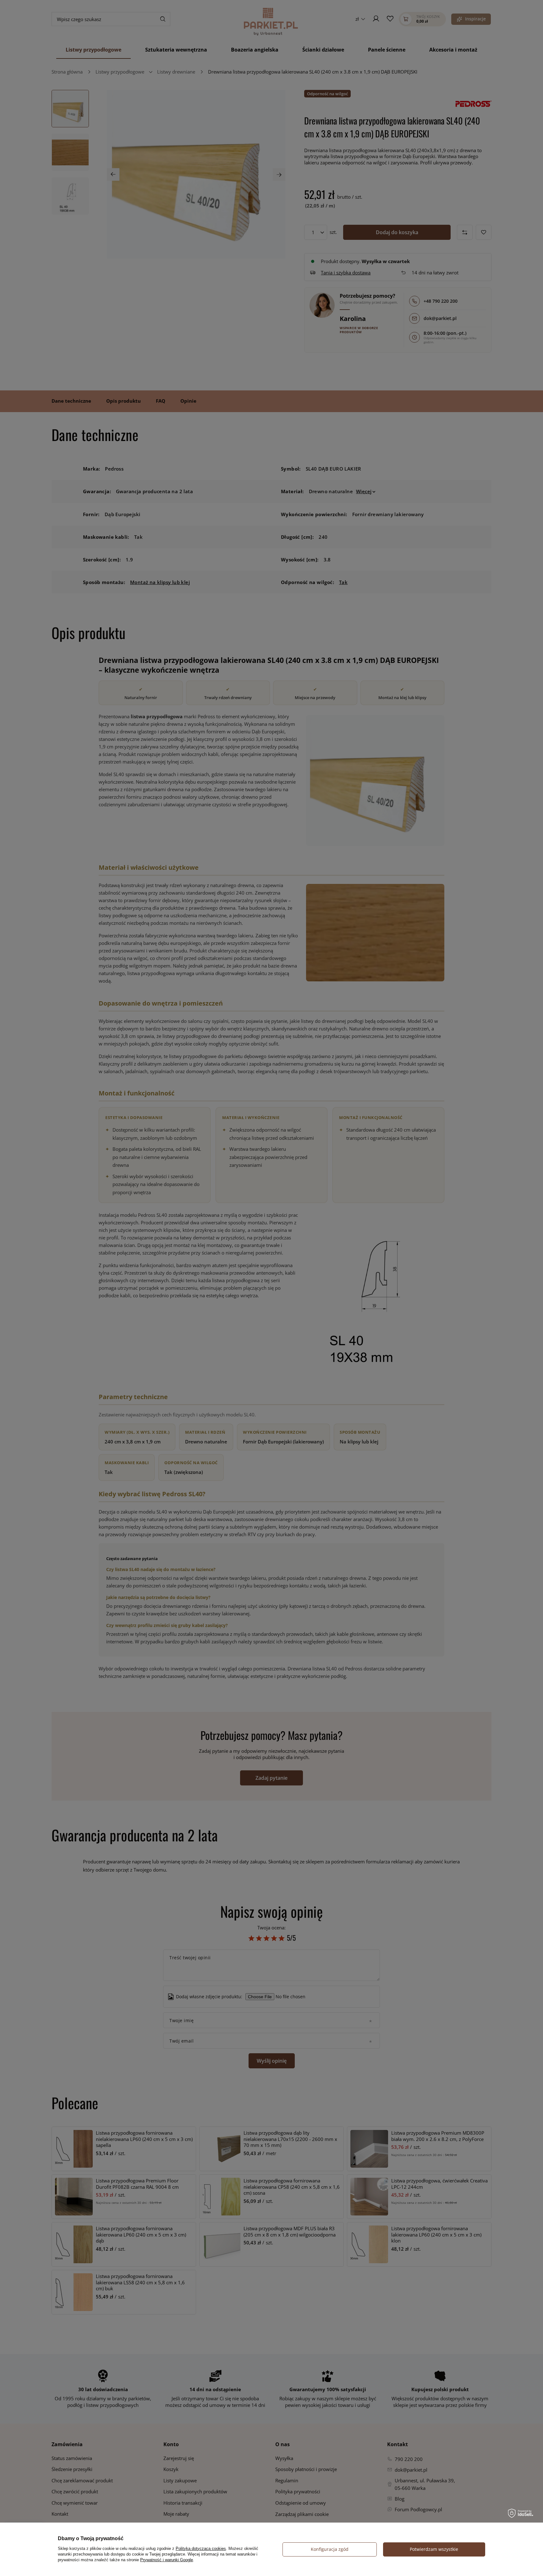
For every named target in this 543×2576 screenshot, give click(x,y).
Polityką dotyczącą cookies (201, 2548)
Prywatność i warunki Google (167, 2560)
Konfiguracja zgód (330, 2549)
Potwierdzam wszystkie (434, 2549)
